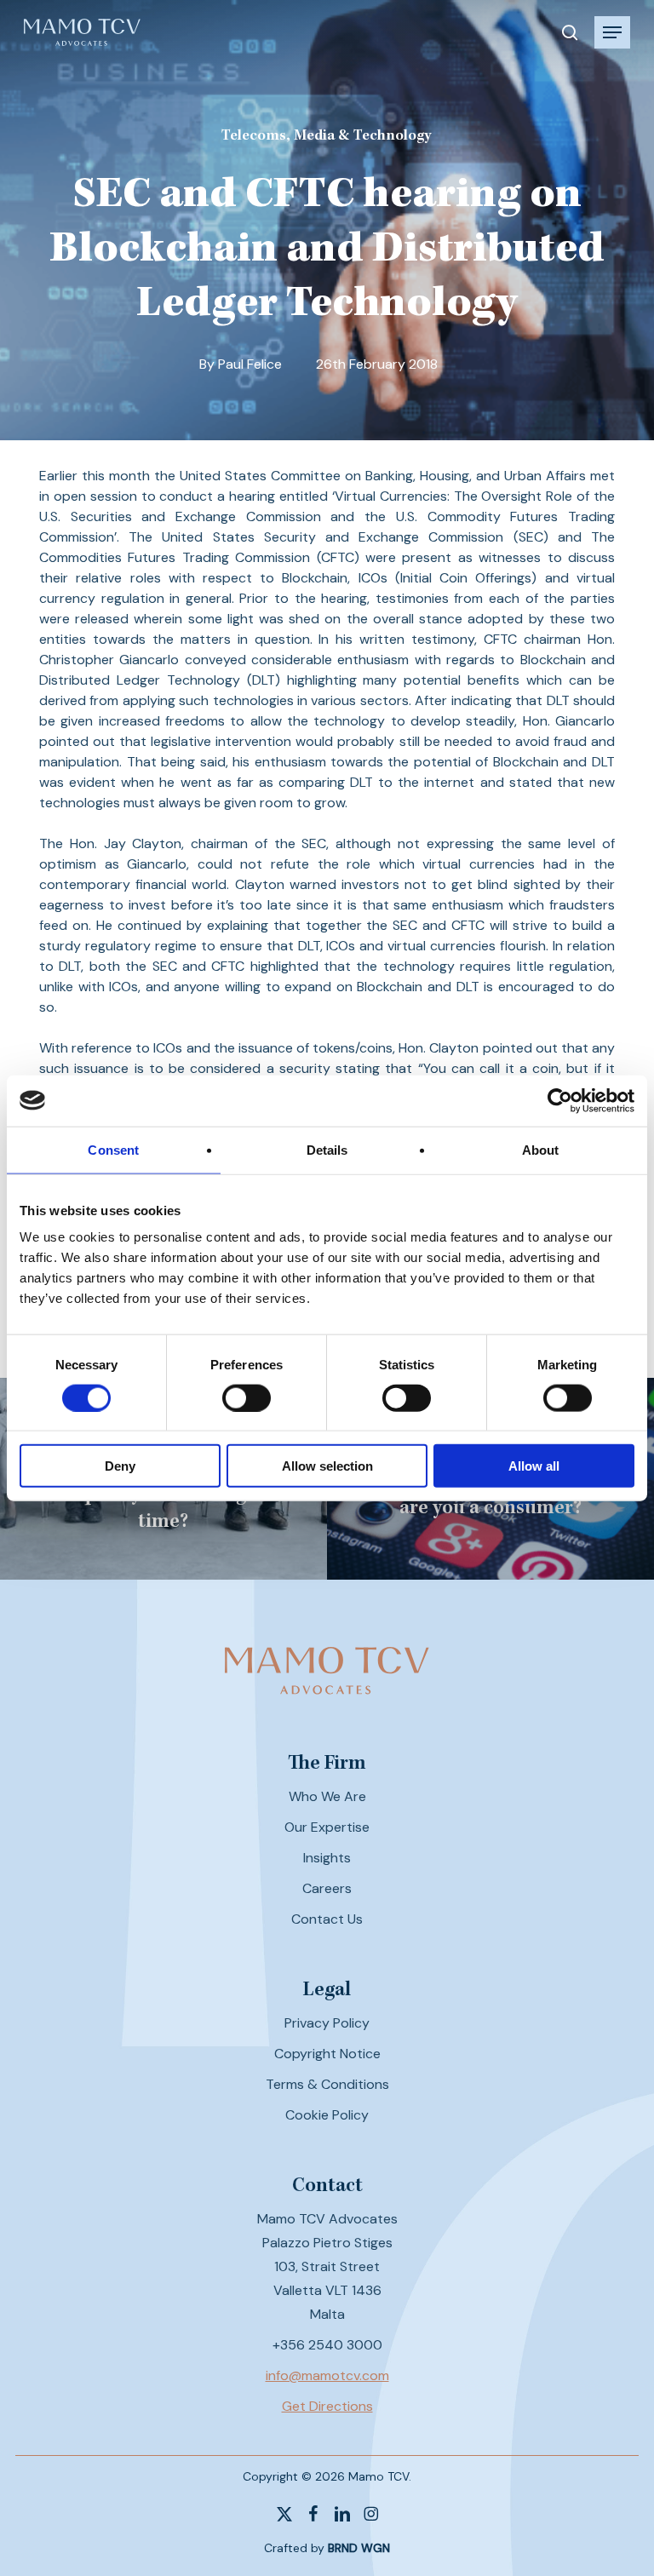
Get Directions (327, 2406)
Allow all (534, 1466)
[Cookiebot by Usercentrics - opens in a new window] (560, 1100)
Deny (120, 1466)
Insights (327, 1858)
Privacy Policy (327, 2023)
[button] (612, 32)
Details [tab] (327, 1149)
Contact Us (327, 1919)
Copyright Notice (327, 2054)
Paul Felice (250, 364)
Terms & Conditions (327, 2084)
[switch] (247, 1397)
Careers (327, 1888)
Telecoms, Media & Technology (326, 136)
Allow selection (327, 1466)
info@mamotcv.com (327, 2375)
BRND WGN (359, 2548)
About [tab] (541, 1149)
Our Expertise (327, 1827)
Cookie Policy (327, 2115)
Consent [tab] (113, 1149)
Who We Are (327, 1796)
